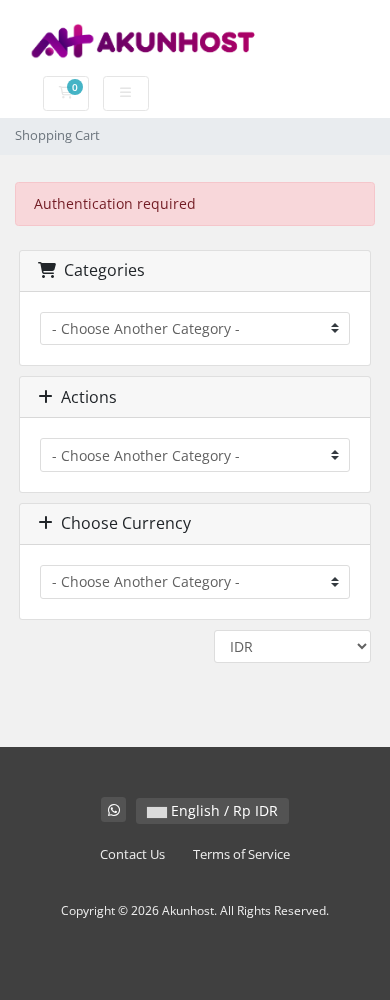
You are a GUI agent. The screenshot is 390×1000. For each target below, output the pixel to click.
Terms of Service (241, 854)
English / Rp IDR (222, 810)
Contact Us (132, 854)
